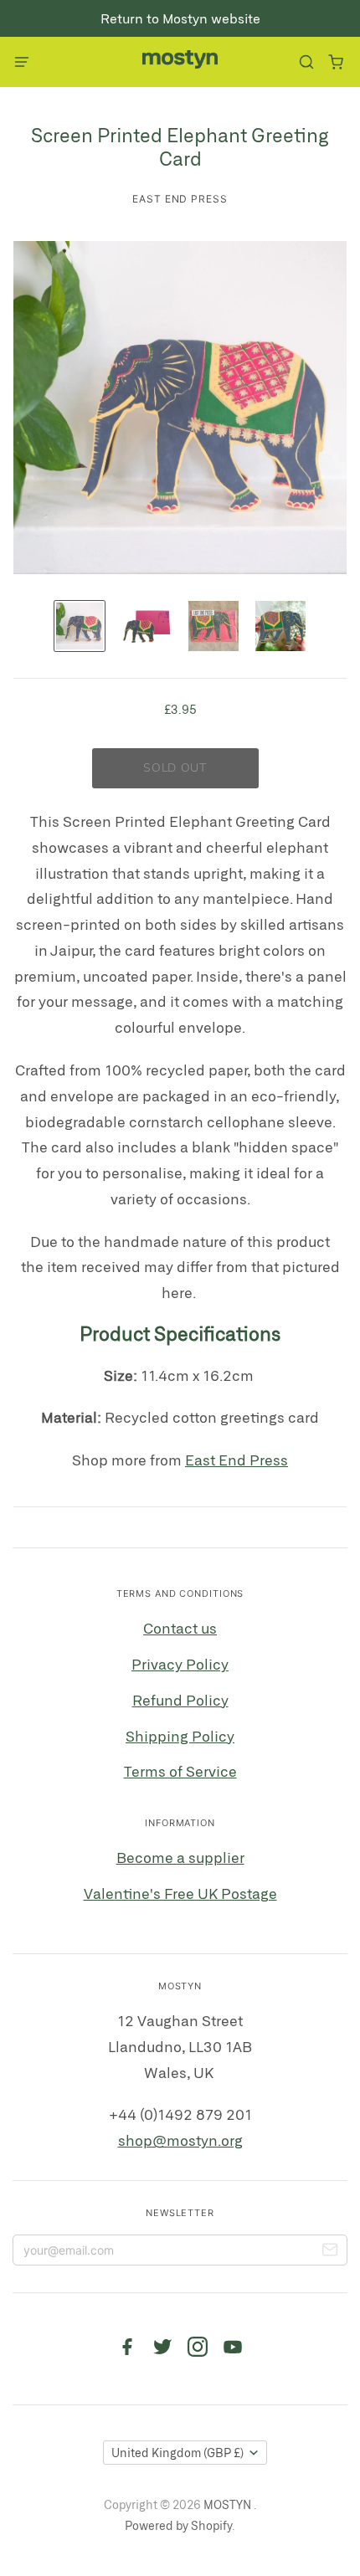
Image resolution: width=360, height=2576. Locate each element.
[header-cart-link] (335, 62)
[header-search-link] (306, 62)
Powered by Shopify (178, 2525)
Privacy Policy (180, 1664)
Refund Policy (180, 1700)
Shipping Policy (180, 1736)
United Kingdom (177, 2453)
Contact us (180, 1628)
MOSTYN (229, 2504)
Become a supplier (180, 1857)
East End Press (180, 199)
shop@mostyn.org (180, 2140)
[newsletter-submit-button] (330, 2252)
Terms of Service (180, 1771)
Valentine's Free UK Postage (180, 1893)
